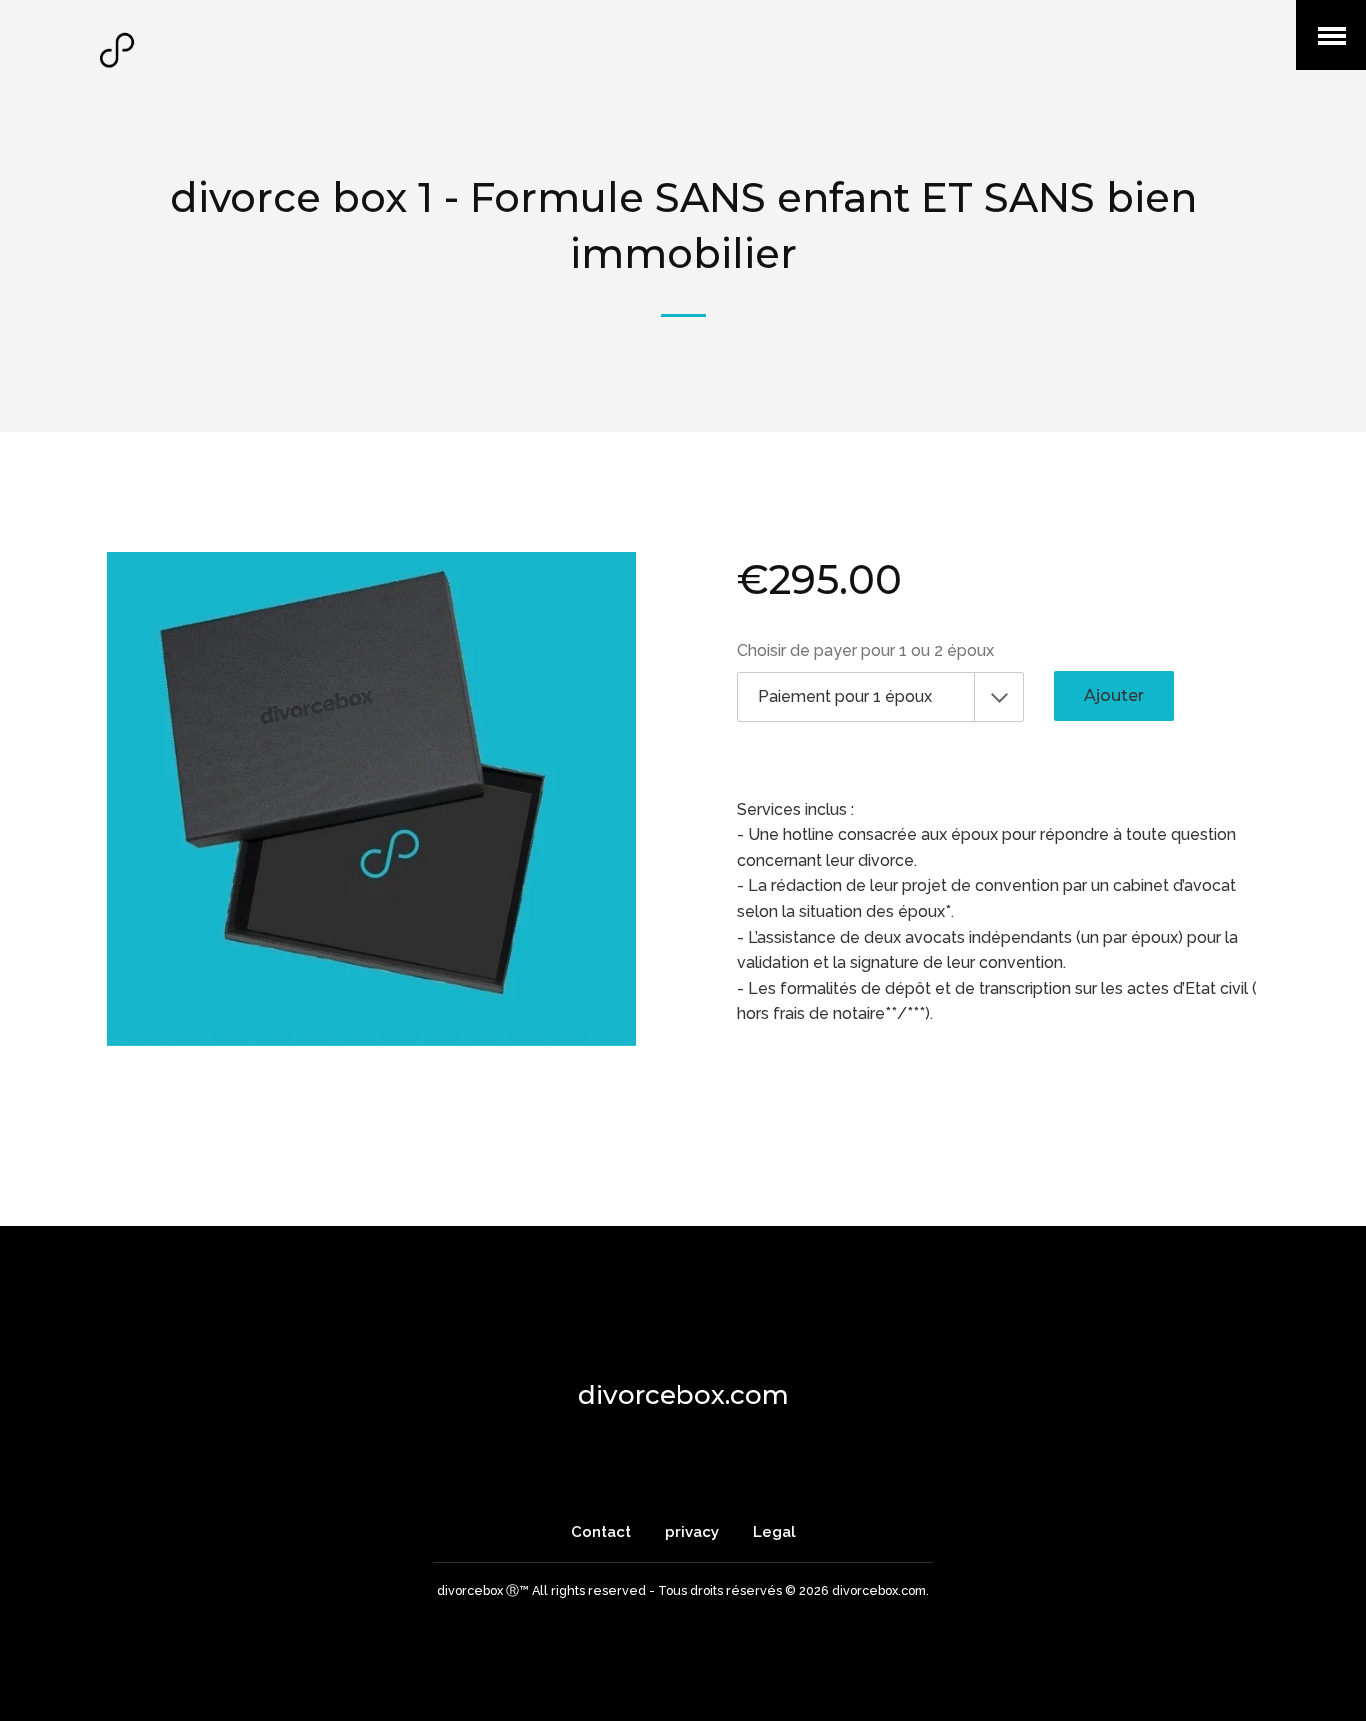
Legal (774, 1532)
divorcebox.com (683, 1395)
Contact (603, 1532)
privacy (692, 1532)
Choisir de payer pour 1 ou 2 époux (865, 650)
